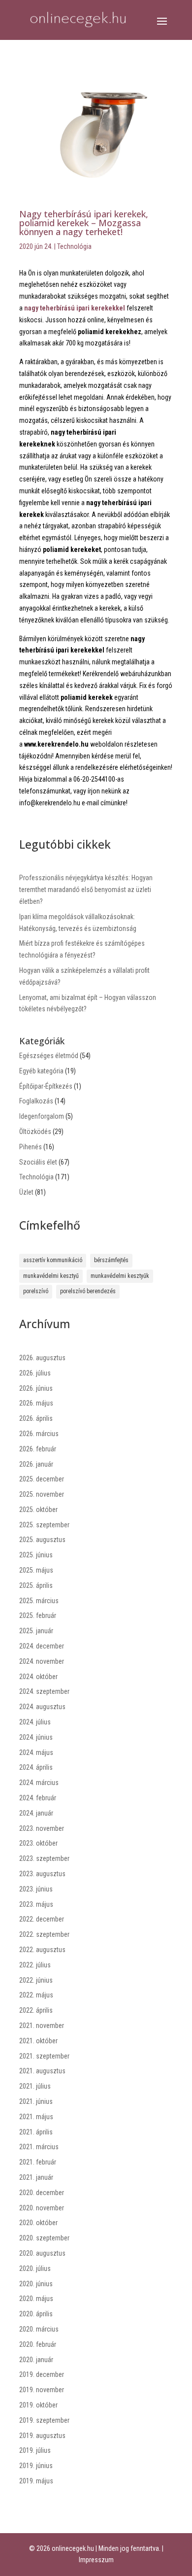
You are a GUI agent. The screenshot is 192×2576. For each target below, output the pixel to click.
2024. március (39, 1783)
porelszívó (36, 1291)
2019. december (42, 2374)
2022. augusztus (42, 1950)
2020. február (38, 2344)
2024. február (38, 1798)
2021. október (38, 2041)
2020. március (39, 2329)
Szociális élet (38, 1162)
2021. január (36, 2177)
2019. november (42, 2390)
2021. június (36, 2101)
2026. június (36, 1388)
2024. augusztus (42, 1707)
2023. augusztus (42, 1874)
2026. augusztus (42, 1358)
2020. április (36, 2314)
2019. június (36, 2466)
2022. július (35, 1965)
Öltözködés (35, 1132)
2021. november (42, 2026)
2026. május (36, 1403)
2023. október (38, 1843)
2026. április (36, 1418)
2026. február (38, 1449)
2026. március (39, 1434)
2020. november (42, 2208)
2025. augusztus (42, 1540)
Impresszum (96, 2560)
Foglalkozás (36, 1101)
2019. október (38, 2405)
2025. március (39, 1601)
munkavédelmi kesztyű (51, 1276)
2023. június (36, 1889)
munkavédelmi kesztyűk (120, 1276)
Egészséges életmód (49, 1056)
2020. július (35, 2268)
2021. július (35, 2086)
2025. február (38, 1615)
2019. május (36, 2481)
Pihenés (31, 1147)
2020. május (36, 2299)
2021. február (38, 2162)
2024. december (42, 1646)
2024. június (36, 1737)
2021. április (36, 2132)
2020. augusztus (42, 2253)
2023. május (36, 1904)
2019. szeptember (44, 2420)
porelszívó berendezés (88, 1291)
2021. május (36, 2117)
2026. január (36, 1464)
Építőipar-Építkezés (46, 1086)
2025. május (36, 1570)
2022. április (36, 2010)
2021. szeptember (44, 2056)
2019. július (35, 2450)
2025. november (42, 1494)
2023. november (42, 1828)
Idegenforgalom (42, 1116)
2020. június (36, 2284)
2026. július (35, 1373)
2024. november (42, 1661)
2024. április (36, 1767)
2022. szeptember (44, 1934)
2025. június (36, 1555)
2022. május (36, 1995)
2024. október (38, 1677)
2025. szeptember (44, 1525)
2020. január (36, 2360)
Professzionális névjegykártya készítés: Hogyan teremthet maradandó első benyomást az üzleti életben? (86, 890)
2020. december (42, 2193)
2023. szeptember (44, 1858)
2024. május (36, 1752)
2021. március (39, 2147)
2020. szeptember (44, 2238)
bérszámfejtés (111, 1260)
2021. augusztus (42, 2071)
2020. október (38, 2223)
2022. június (36, 1980)
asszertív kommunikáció (53, 1260)
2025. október (38, 1510)
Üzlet (26, 1192)
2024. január (36, 1813)
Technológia (74, 246)
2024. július (35, 1722)
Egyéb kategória (41, 1071)
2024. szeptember (44, 1691)
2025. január (36, 1631)
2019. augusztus (42, 2436)
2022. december (42, 1919)
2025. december (42, 1479)
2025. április (36, 1585)
